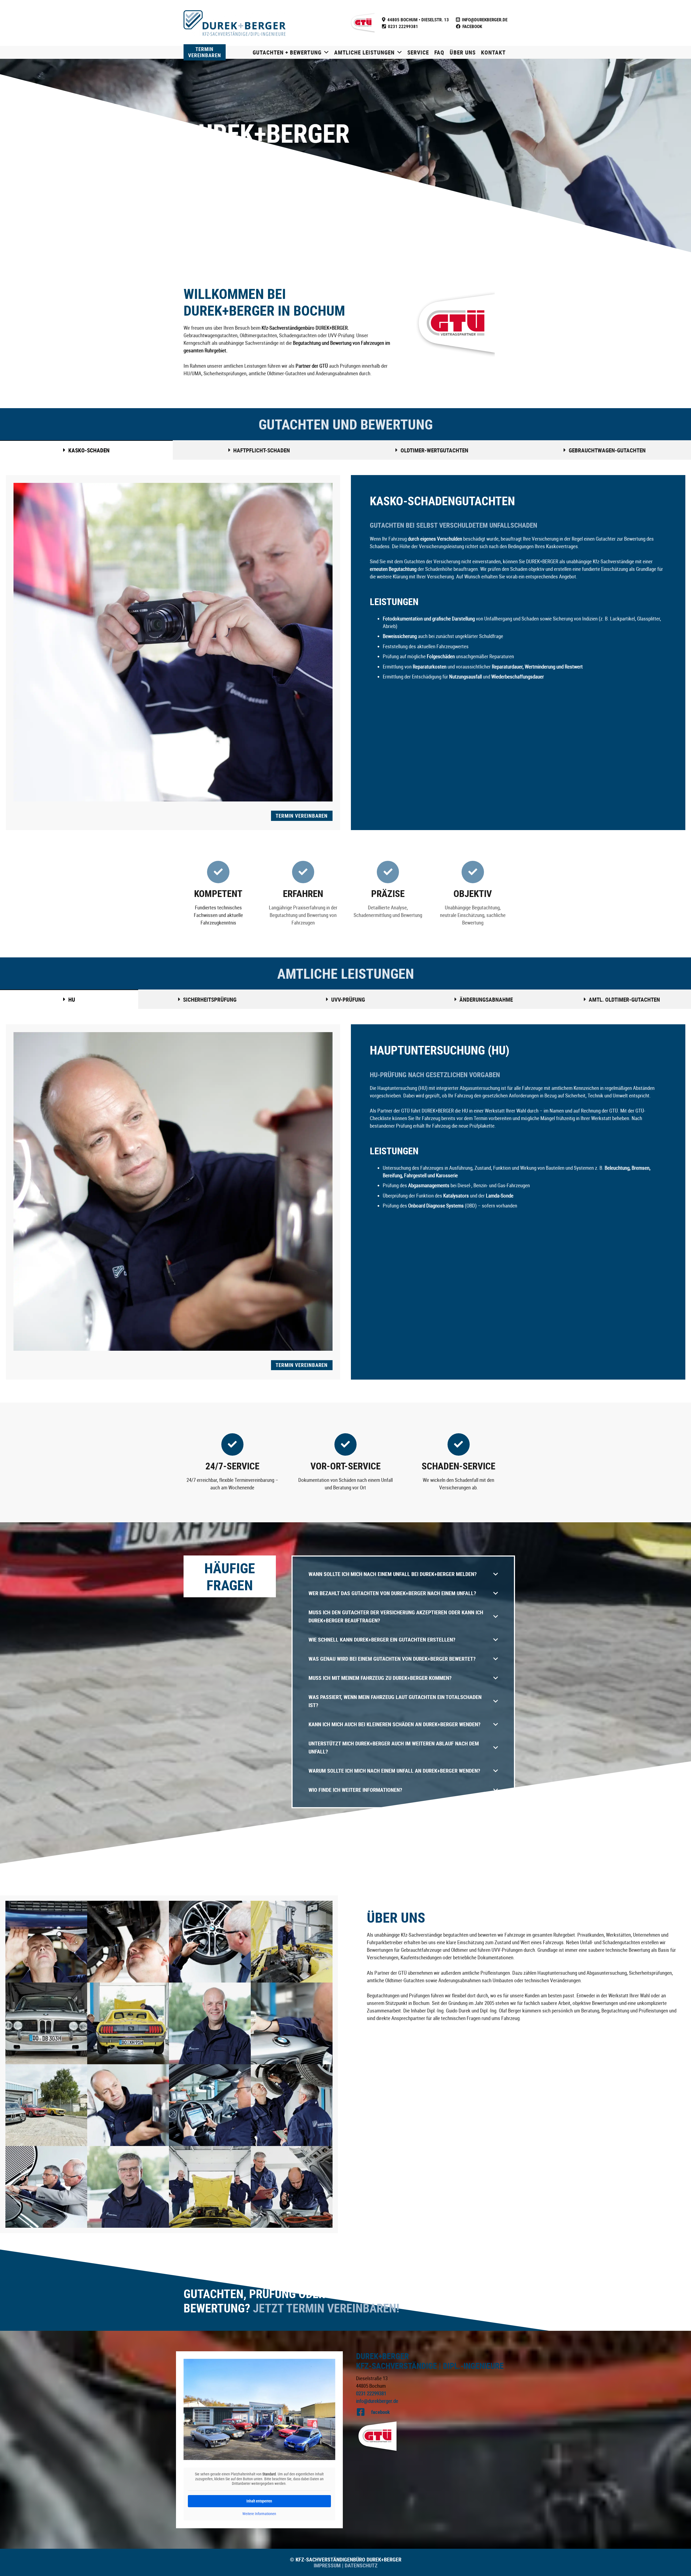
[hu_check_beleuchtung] (128, 2105)
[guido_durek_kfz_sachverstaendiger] (128, 2187)
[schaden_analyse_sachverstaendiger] (128, 1942)
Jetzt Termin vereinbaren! (326, 2308)
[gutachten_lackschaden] (46, 2187)
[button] (325, 52)
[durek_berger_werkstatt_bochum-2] (210, 2187)
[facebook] (364, 2412)
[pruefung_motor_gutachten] (292, 1942)
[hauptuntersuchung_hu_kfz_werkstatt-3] (210, 2105)
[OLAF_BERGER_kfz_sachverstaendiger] (210, 2023)
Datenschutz (360, 2565)
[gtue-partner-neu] (362, 23)
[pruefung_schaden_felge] (210, 1942)
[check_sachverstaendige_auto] (292, 2187)
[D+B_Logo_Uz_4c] (235, 23)
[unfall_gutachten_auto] (46, 1942)
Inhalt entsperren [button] (259, 2501)
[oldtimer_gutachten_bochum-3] (46, 2023)
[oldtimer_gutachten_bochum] (128, 2023)
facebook (380, 2412)
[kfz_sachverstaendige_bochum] (46, 2105)
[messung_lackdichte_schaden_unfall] (292, 2023)
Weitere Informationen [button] (259, 2514)
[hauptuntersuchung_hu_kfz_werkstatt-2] (292, 2105)
